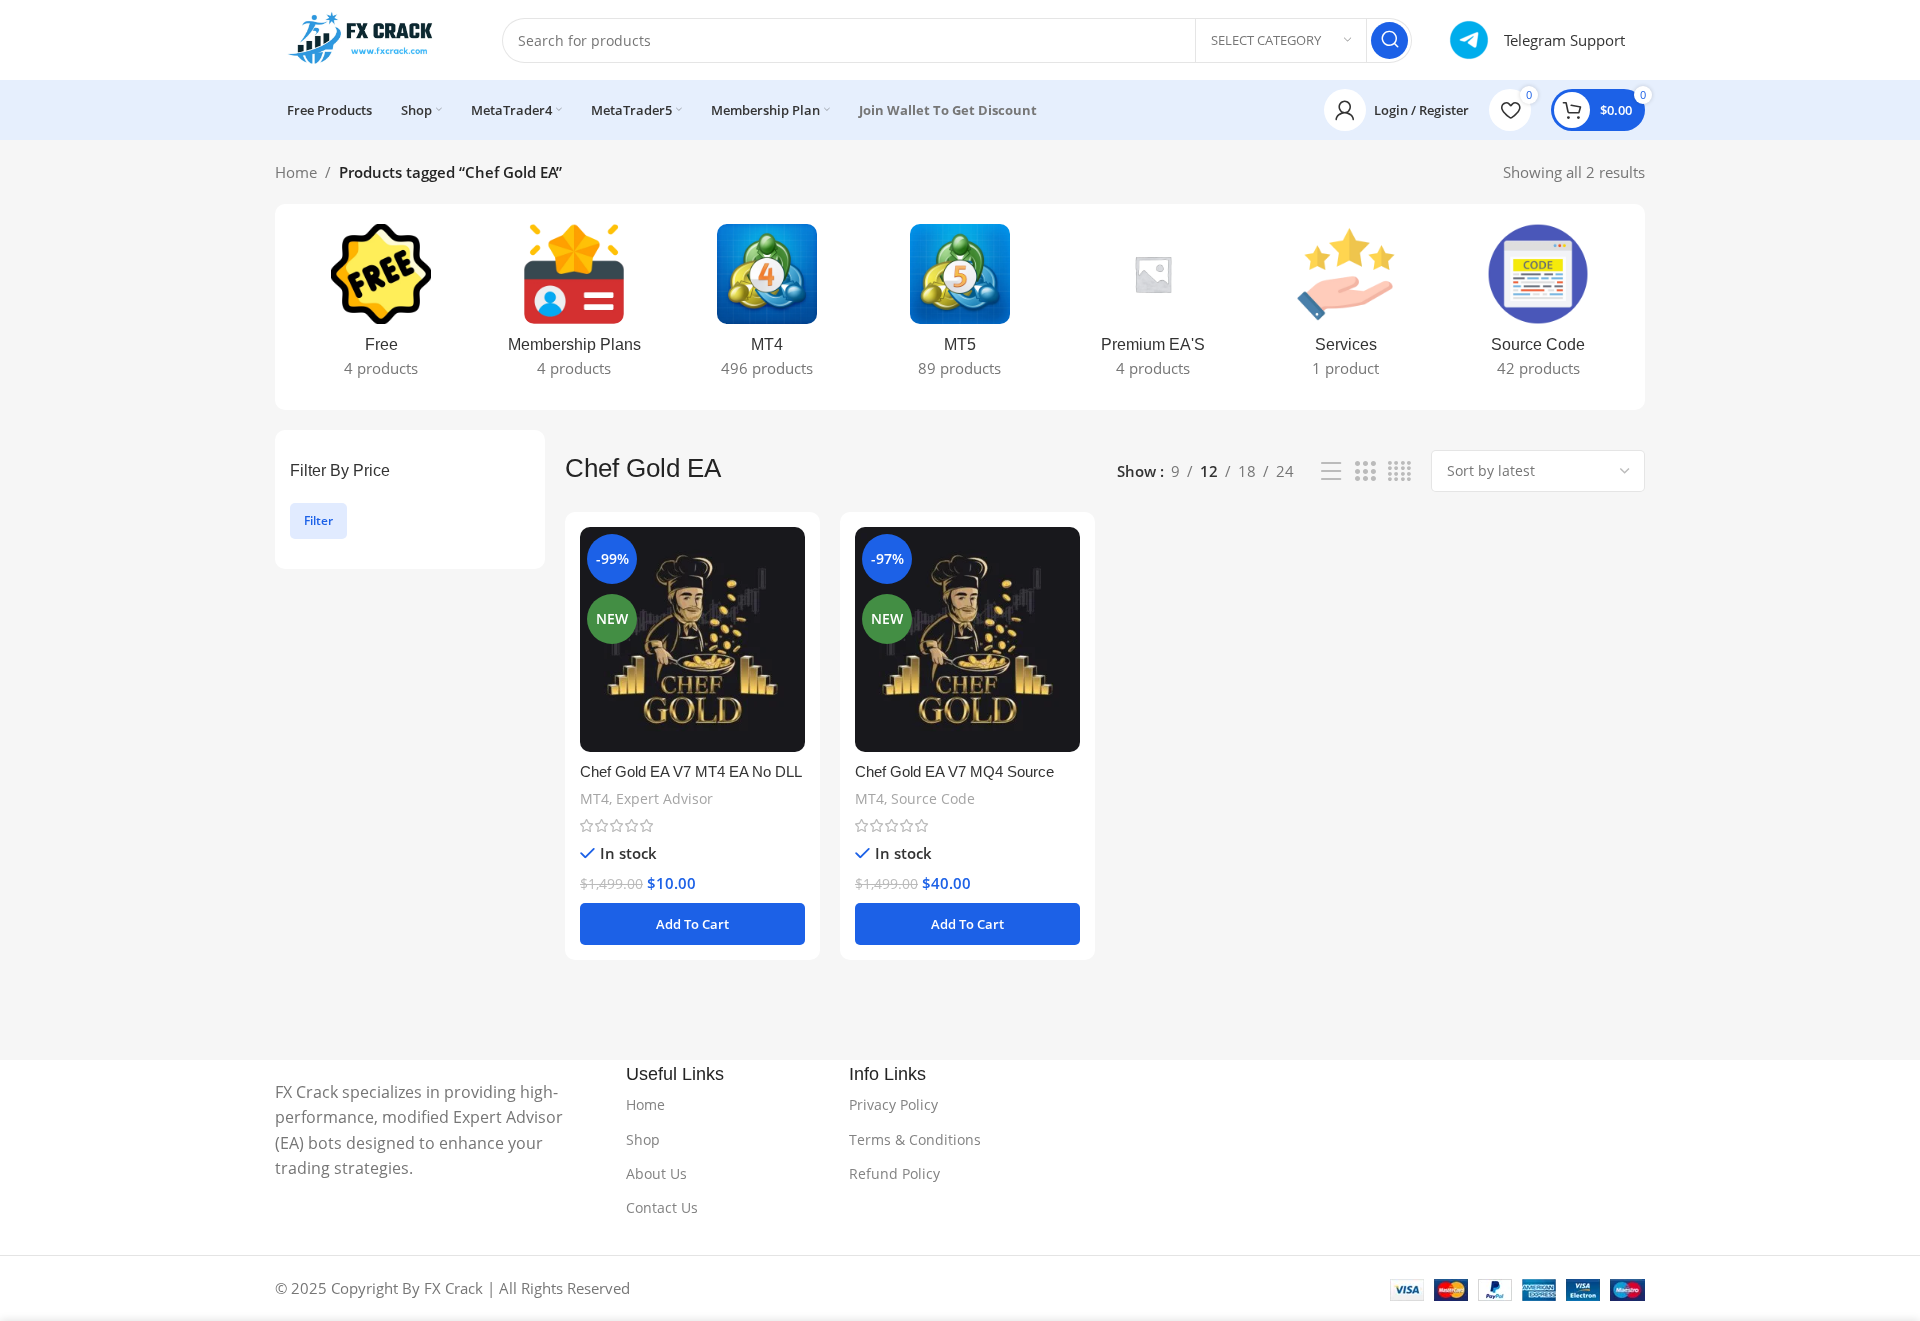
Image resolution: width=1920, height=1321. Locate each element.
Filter (318, 520)
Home (296, 172)
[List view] (1331, 471)
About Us (656, 1173)
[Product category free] (381, 307)
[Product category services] (1345, 307)
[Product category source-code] (1538, 307)
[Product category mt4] (767, 307)
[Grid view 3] (1365, 471)
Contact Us (662, 1207)
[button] (692, 924)
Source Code (933, 798)
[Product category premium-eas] (1152, 307)
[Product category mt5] (960, 307)
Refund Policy (894, 1173)
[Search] (1389, 40)
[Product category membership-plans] (574, 307)
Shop (643, 1139)
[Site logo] (368, 38)
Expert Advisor (664, 798)
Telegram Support (1564, 40)
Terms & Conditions (915, 1139)
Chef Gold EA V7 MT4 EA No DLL (691, 771)
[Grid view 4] (1399, 471)
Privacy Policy (893, 1104)
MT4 (594, 798)
